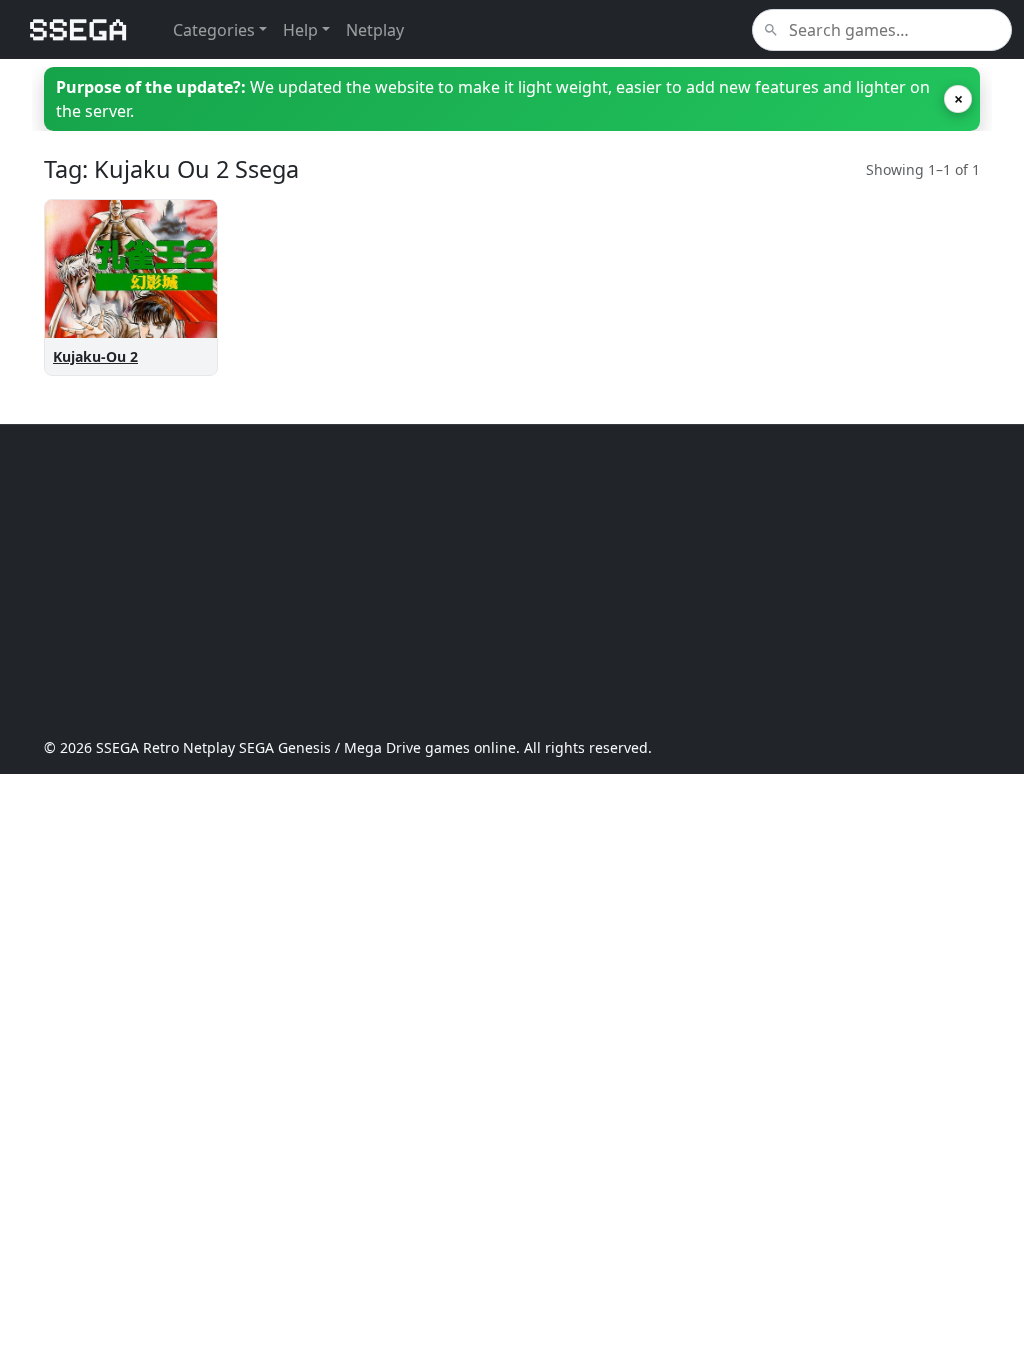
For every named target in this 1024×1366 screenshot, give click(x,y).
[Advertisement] (512, 581)
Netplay (375, 30)
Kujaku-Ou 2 (95, 356)
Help (300, 30)
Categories (214, 30)
